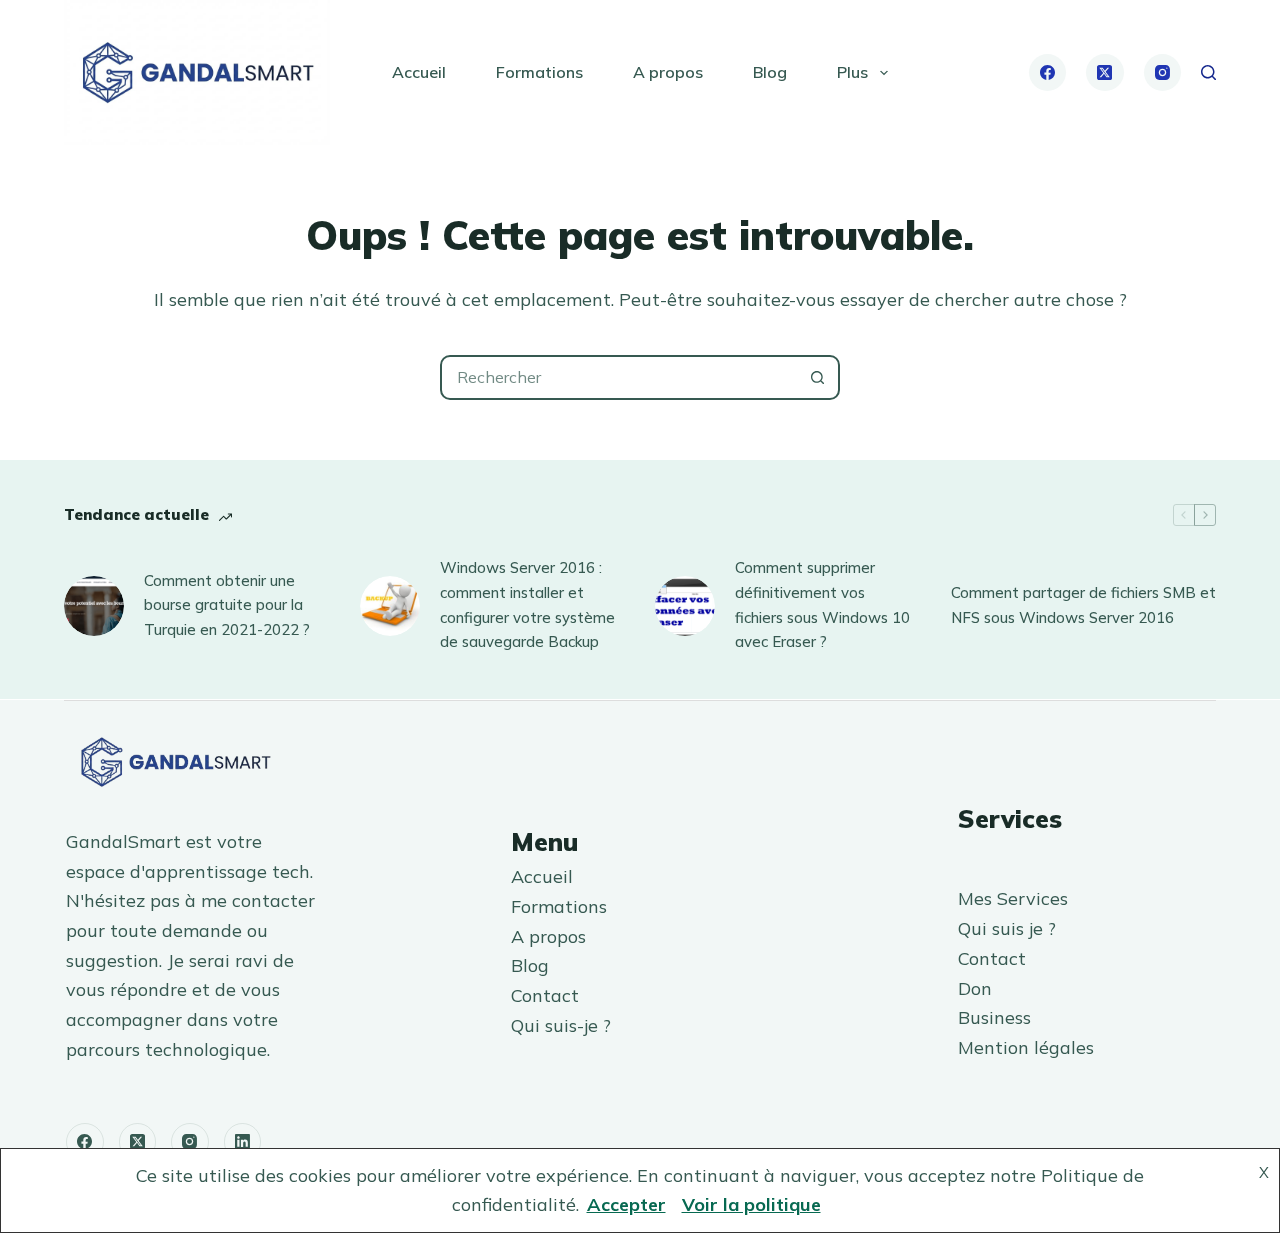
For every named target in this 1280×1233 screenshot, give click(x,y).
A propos (668, 72)
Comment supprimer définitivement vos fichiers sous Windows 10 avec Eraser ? (822, 604)
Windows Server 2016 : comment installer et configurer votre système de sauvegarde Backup (527, 604)
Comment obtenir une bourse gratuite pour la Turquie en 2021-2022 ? (227, 605)
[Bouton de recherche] (817, 377)
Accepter (626, 1204)
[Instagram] (1163, 73)
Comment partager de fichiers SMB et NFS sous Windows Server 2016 (1083, 605)
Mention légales (1026, 1047)
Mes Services (1013, 898)
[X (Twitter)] (1105, 73)
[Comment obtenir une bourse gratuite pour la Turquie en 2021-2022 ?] (94, 606)
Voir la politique (751, 1204)
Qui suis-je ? (561, 1025)
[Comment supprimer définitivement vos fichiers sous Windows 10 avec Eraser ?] (685, 606)
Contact (545, 995)
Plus (852, 72)
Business (994, 1017)
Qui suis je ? (1007, 928)
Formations (539, 72)
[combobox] (619, 377)
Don (975, 988)
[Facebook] (1048, 73)
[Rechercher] (1208, 72)
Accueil (419, 72)
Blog (770, 72)
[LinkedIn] (243, 1142)
